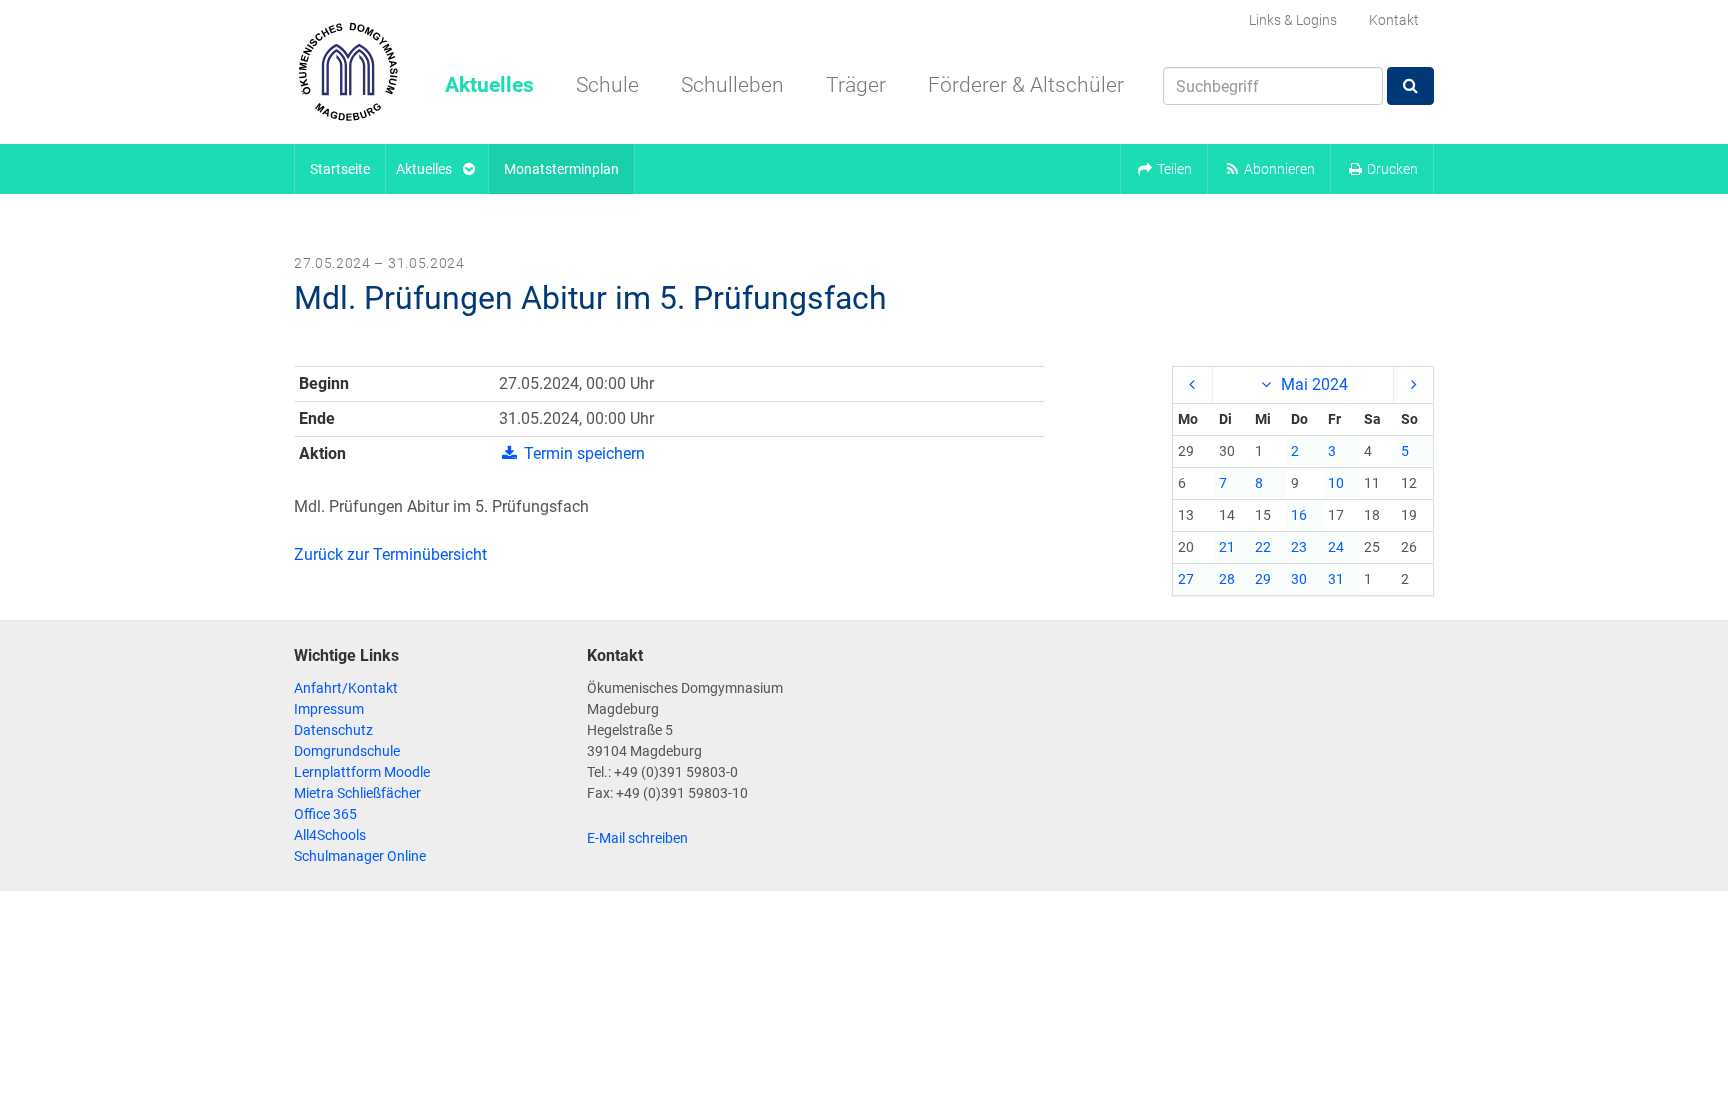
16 (1299, 515)
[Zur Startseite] (348, 72)
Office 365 (325, 814)
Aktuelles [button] (489, 85)
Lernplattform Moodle (362, 772)
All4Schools (330, 835)
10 (1336, 483)
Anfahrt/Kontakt (346, 688)
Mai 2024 (1312, 384)
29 (1263, 579)
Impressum (329, 709)
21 (1227, 547)
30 (1299, 579)
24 (1336, 547)
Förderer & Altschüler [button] (1026, 85)
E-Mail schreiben (637, 838)
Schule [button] (607, 85)
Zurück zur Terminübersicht (390, 554)
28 (1227, 579)
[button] (1164, 169)
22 (1263, 547)
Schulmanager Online (360, 856)
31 (1336, 579)
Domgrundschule (347, 751)
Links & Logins (1293, 20)
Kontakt (1394, 20)
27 (1186, 579)
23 (1299, 547)
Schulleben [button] (732, 85)
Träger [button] (856, 85)
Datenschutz (333, 730)
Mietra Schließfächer (357, 793)
